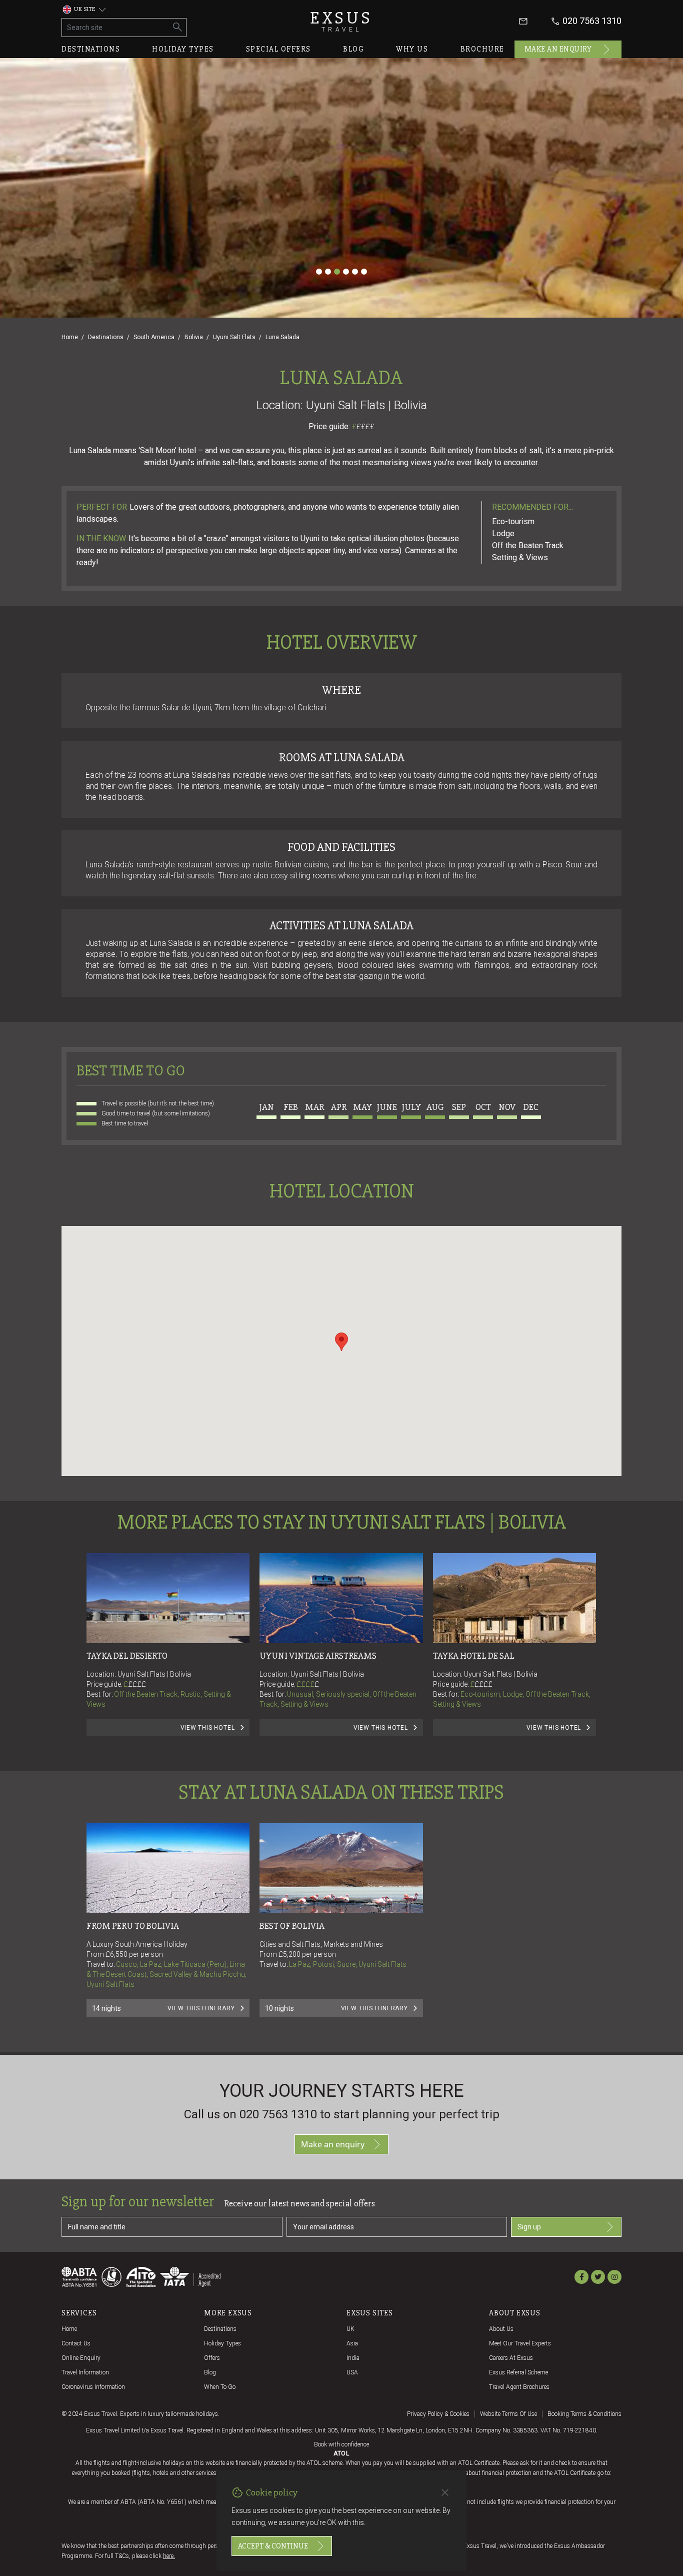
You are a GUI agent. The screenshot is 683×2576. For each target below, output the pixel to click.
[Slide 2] (328, 272)
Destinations (91, 49)
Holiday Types (222, 2343)
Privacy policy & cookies (438, 2414)
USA (352, 2372)
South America (154, 337)
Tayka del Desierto (127, 1656)
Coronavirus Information (93, 2387)
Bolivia (194, 337)
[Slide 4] (346, 272)
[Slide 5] (355, 272)
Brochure (482, 49)
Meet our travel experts (520, 2343)
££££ (365, 427)
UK (350, 2329)
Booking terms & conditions (584, 2414)
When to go (220, 2387)
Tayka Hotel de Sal (474, 1656)
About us (501, 2329)
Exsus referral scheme (518, 2372)
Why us (412, 49)
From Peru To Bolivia (133, 1926)
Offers (212, 2358)
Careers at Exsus (511, 2358)
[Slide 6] (364, 272)
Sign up (529, 2227)
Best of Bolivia (292, 1926)
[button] (341, 1342)
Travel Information (85, 2372)
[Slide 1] (319, 272)
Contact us (76, 2343)
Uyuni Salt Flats (234, 337)
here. (169, 2556)
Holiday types (183, 49)
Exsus (341, 21)
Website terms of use (508, 2414)
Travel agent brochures (519, 2387)
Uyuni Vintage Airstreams (318, 1656)
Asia (352, 2343)
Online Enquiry (81, 2358)
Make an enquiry (558, 49)
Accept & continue (273, 2546)
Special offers (278, 49)
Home (70, 337)
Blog (353, 49)
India (353, 2358)
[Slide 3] (337, 272)
